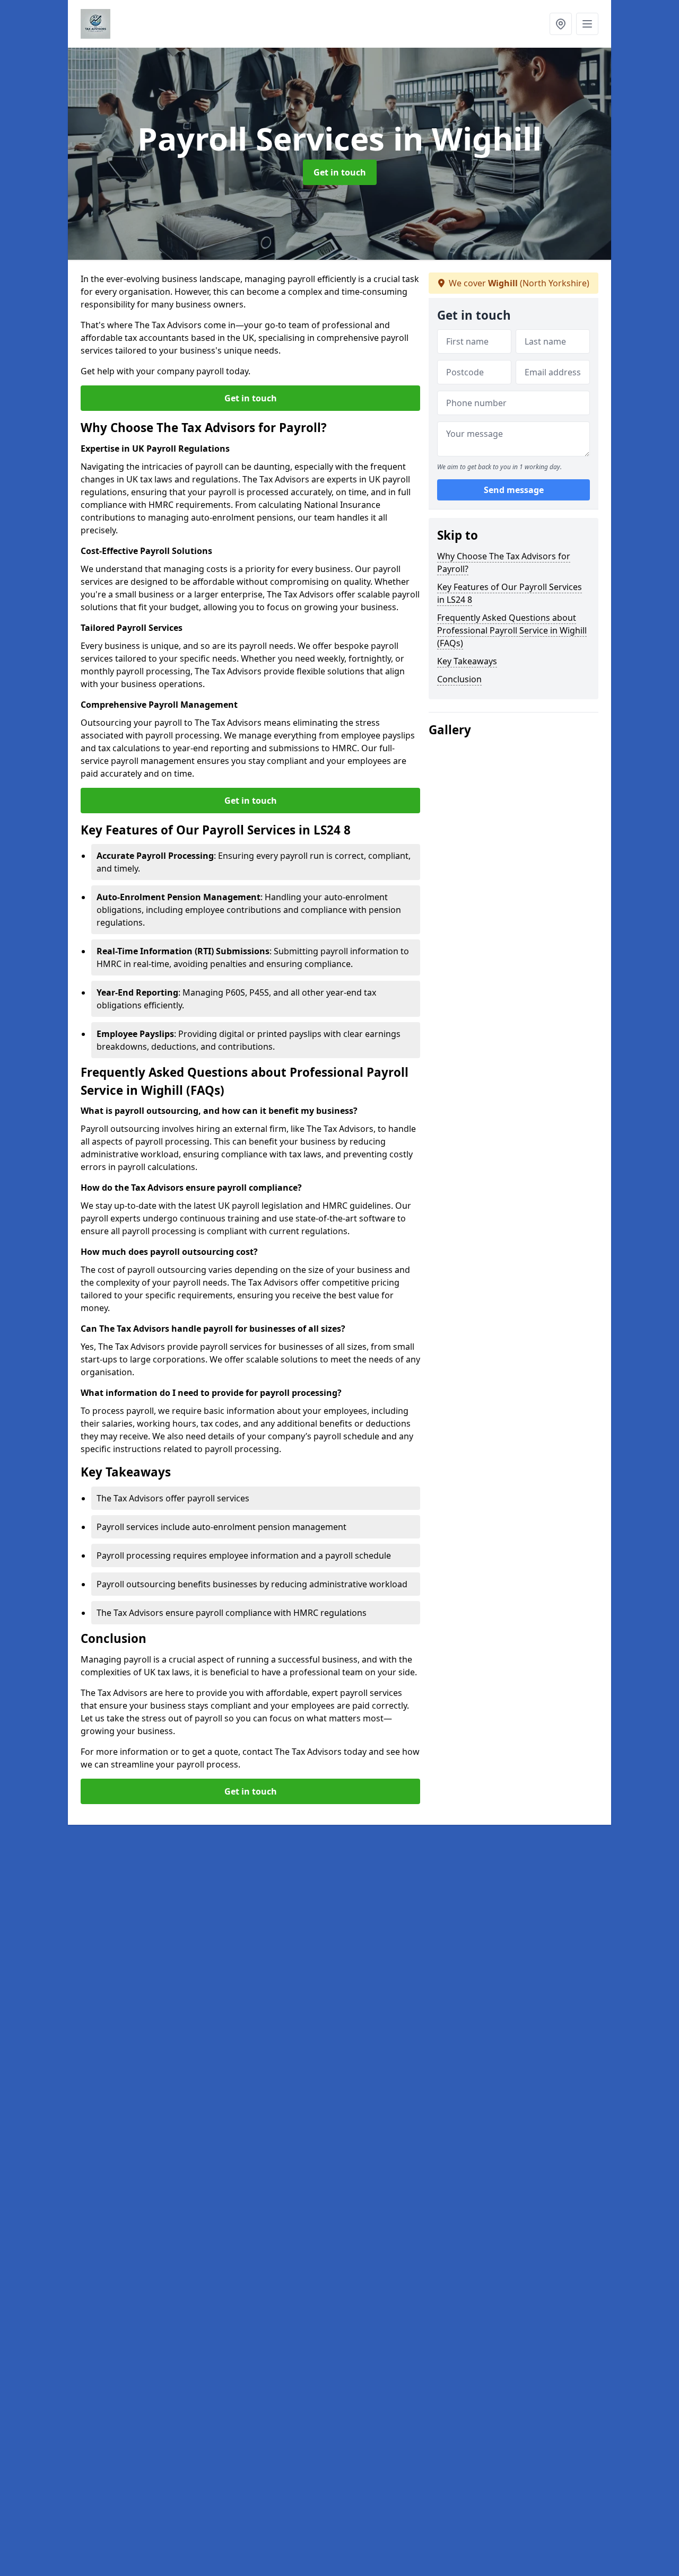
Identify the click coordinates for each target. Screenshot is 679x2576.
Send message (514, 490)
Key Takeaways (467, 661)
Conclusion (459, 679)
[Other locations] (561, 24)
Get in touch (340, 172)
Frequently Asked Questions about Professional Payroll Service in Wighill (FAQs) (512, 630)
